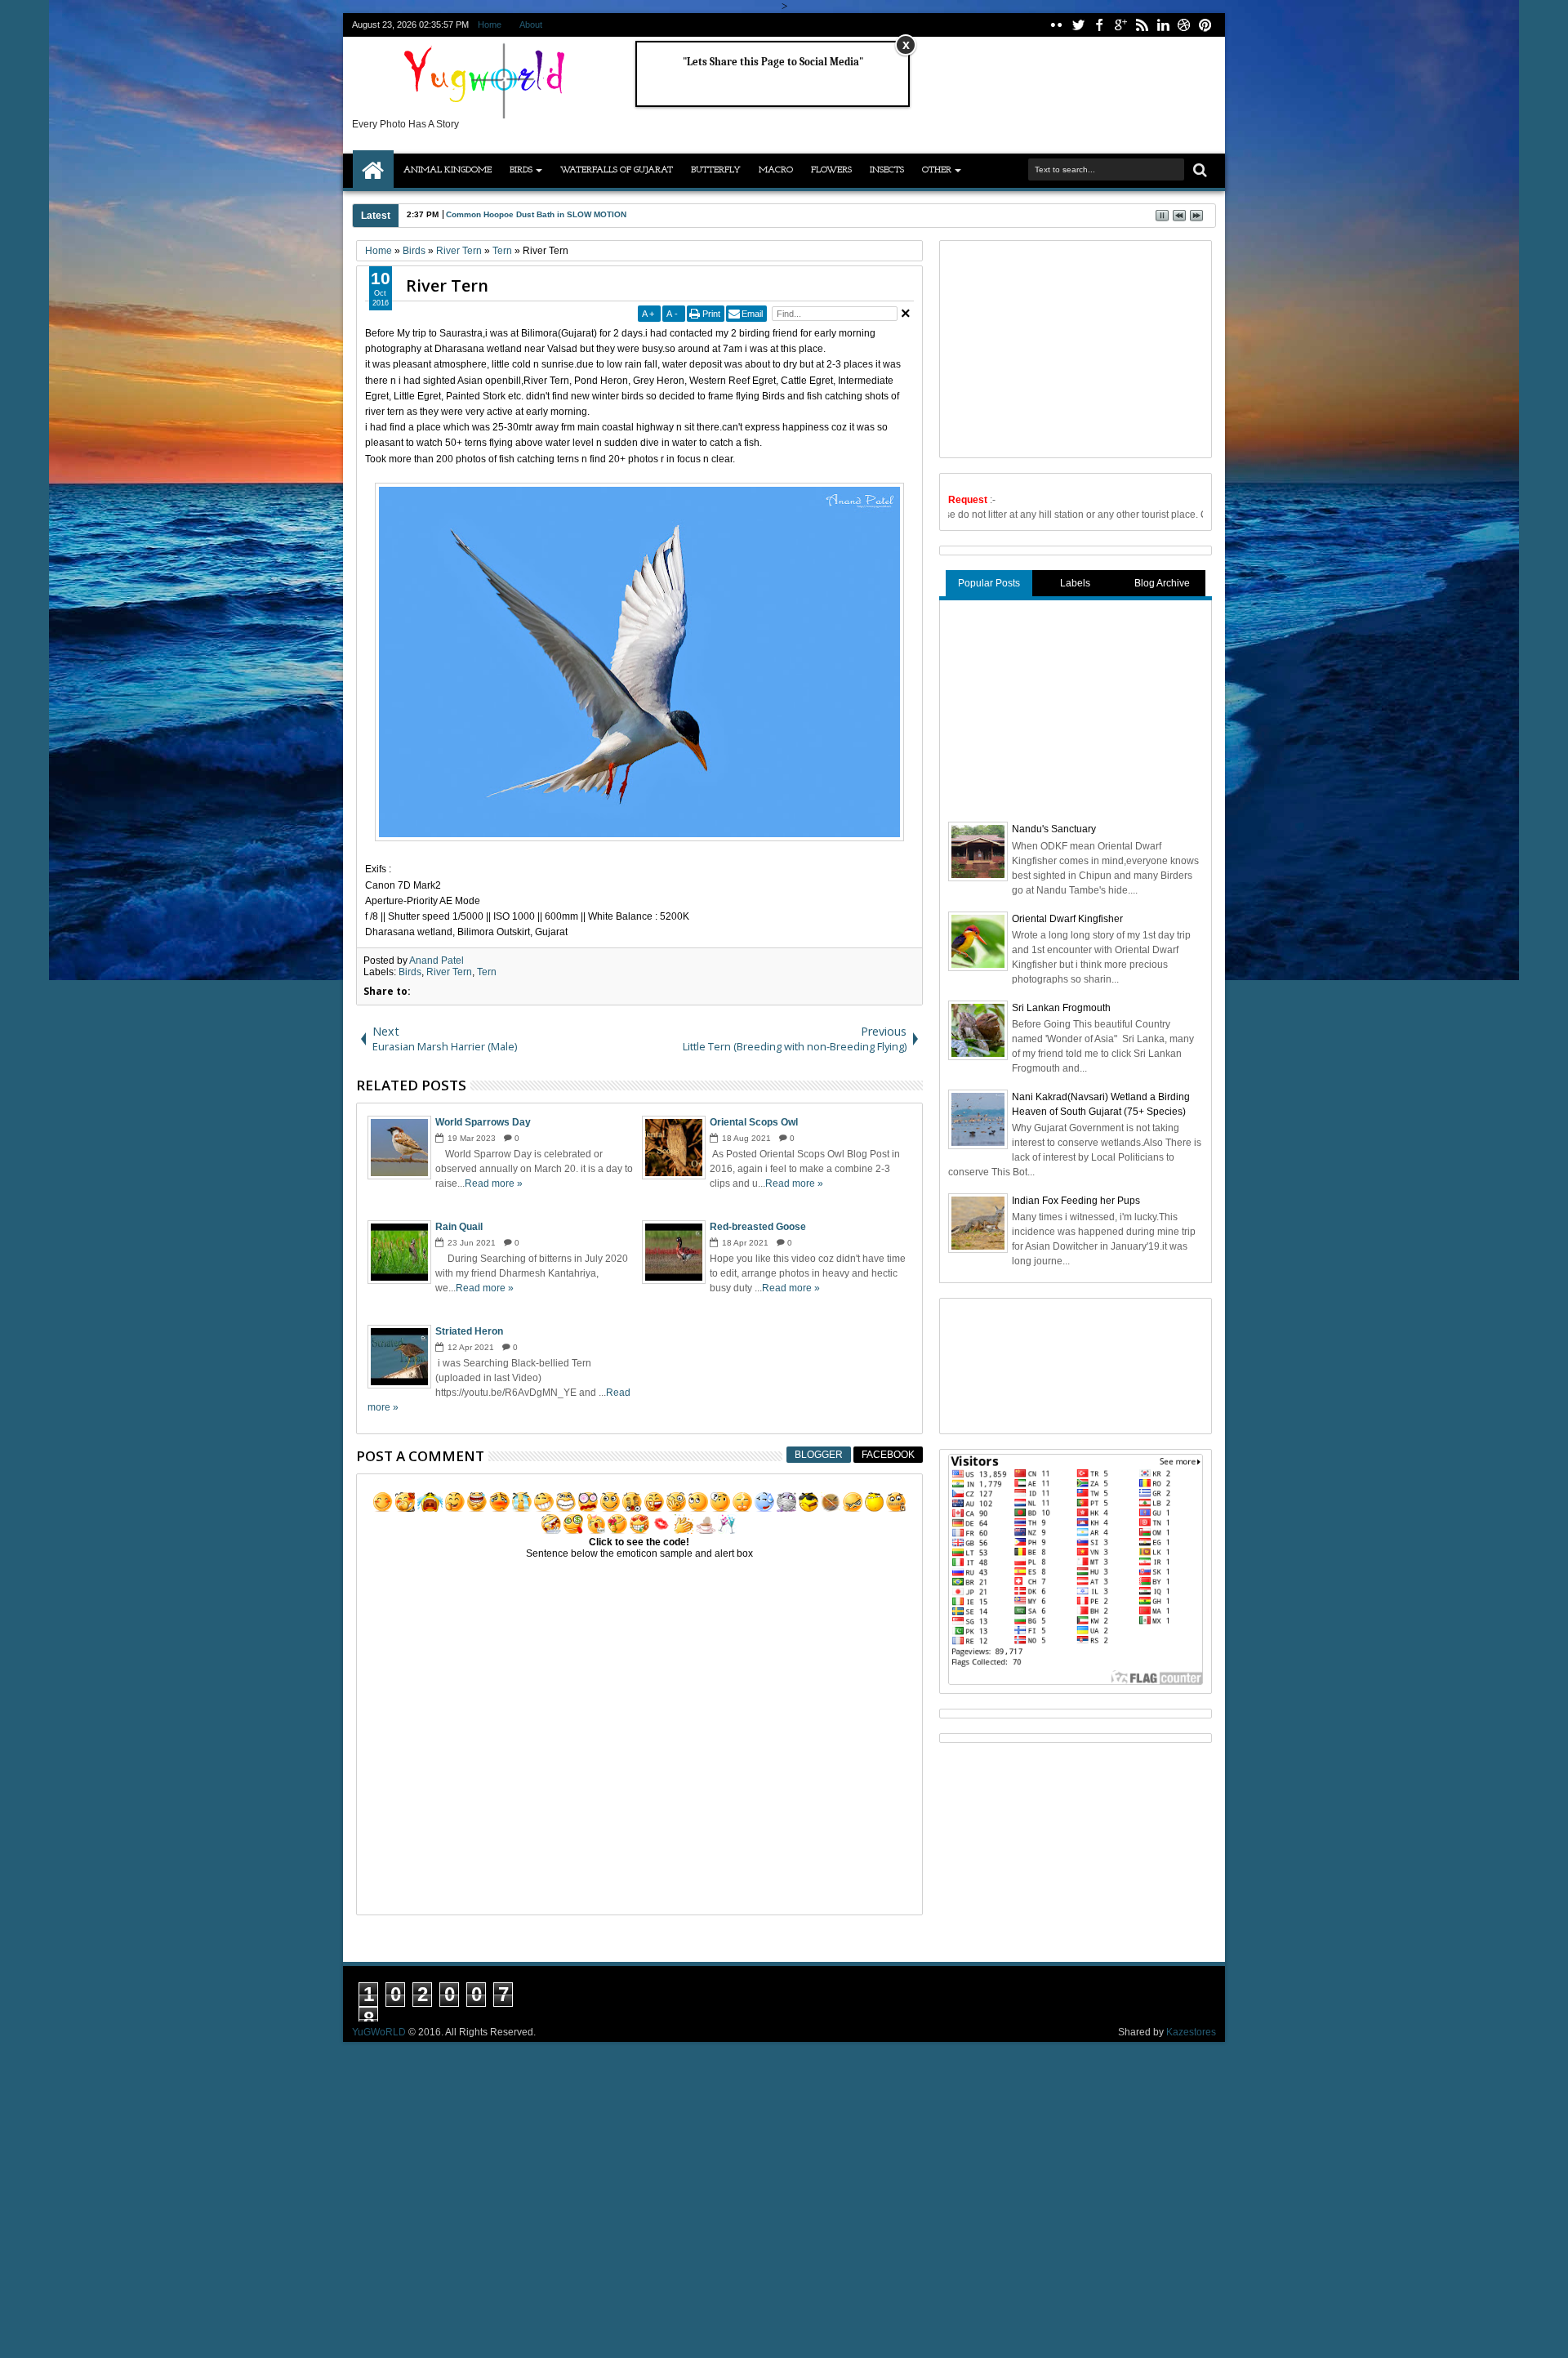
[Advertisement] (1071, 347)
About (531, 25)
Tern (487, 972)
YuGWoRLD (379, 2032)
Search (1198, 170)
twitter (1078, 25)
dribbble (1184, 25)
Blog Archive (1162, 583)
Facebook (888, 1455)
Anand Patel (437, 961)
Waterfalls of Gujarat (617, 170)
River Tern (447, 285)
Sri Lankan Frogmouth (1061, 1008)
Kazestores (1191, 2032)
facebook (1099, 25)
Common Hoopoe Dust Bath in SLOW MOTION (536, 214)
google (1120, 25)
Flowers (831, 170)
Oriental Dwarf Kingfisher (1067, 919)
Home (490, 25)
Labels (1075, 583)
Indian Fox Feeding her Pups (1076, 1201)
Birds (521, 170)
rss (1142, 25)
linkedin (1163, 25)
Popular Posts (989, 583)
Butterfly (716, 170)
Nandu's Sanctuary (1054, 829)
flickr (1057, 25)
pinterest (1205, 25)
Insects (887, 170)
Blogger (819, 1455)
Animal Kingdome (448, 170)
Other (937, 170)
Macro (776, 170)
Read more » (494, 1183)
